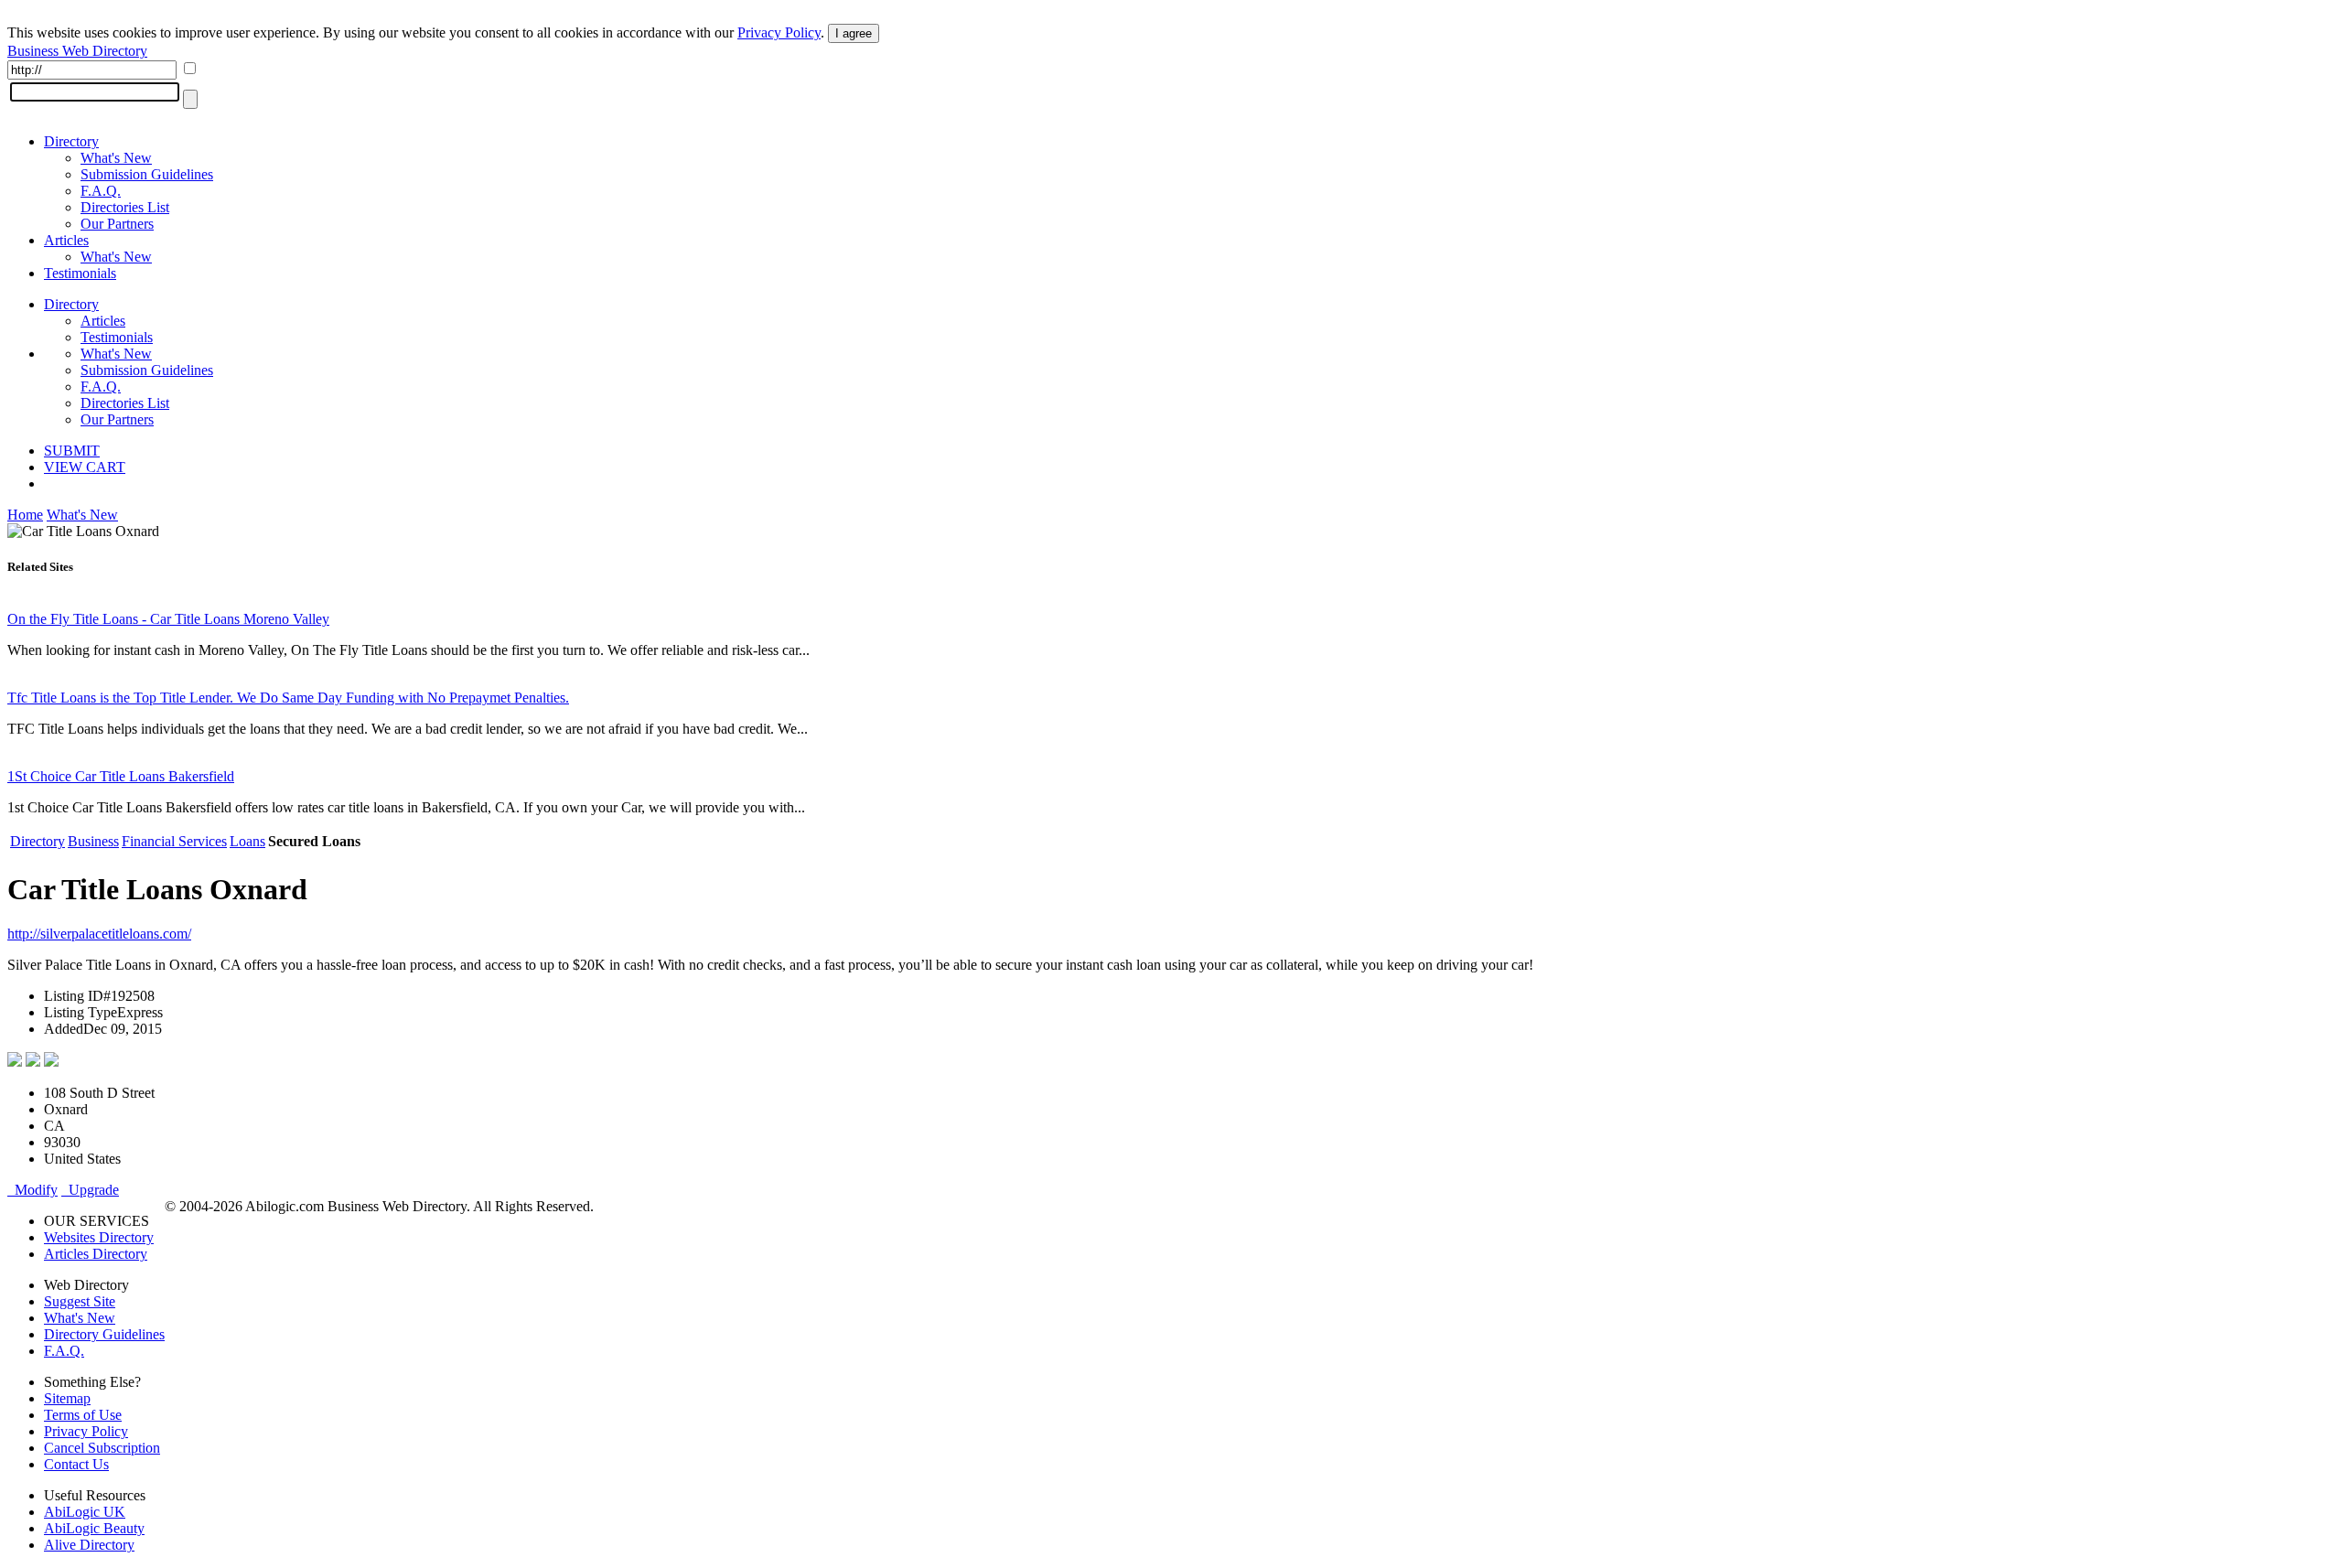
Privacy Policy (779, 32)
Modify (32, 1190)
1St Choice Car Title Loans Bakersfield (121, 776)
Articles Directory (96, 1254)
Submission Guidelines (147, 174)
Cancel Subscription (102, 1448)
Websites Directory (99, 1237)
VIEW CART (85, 467)
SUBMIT (72, 451)
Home (25, 515)
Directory (71, 141)
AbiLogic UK (85, 1512)
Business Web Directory (77, 51)
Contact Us (76, 1464)
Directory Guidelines (104, 1334)
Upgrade (90, 1190)
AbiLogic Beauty (94, 1528)
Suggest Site (80, 1301)
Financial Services (174, 841)
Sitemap (67, 1398)
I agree (854, 33)
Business (93, 841)
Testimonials (80, 273)
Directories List (125, 207)
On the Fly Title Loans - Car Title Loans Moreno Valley (168, 619)
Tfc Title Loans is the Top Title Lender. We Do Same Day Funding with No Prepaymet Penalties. (288, 698)
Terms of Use (83, 1415)
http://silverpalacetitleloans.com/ (99, 934)
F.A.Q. (101, 191)
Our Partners (117, 224)
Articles (66, 240)
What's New (116, 158)
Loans (247, 841)
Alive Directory (89, 1545)
